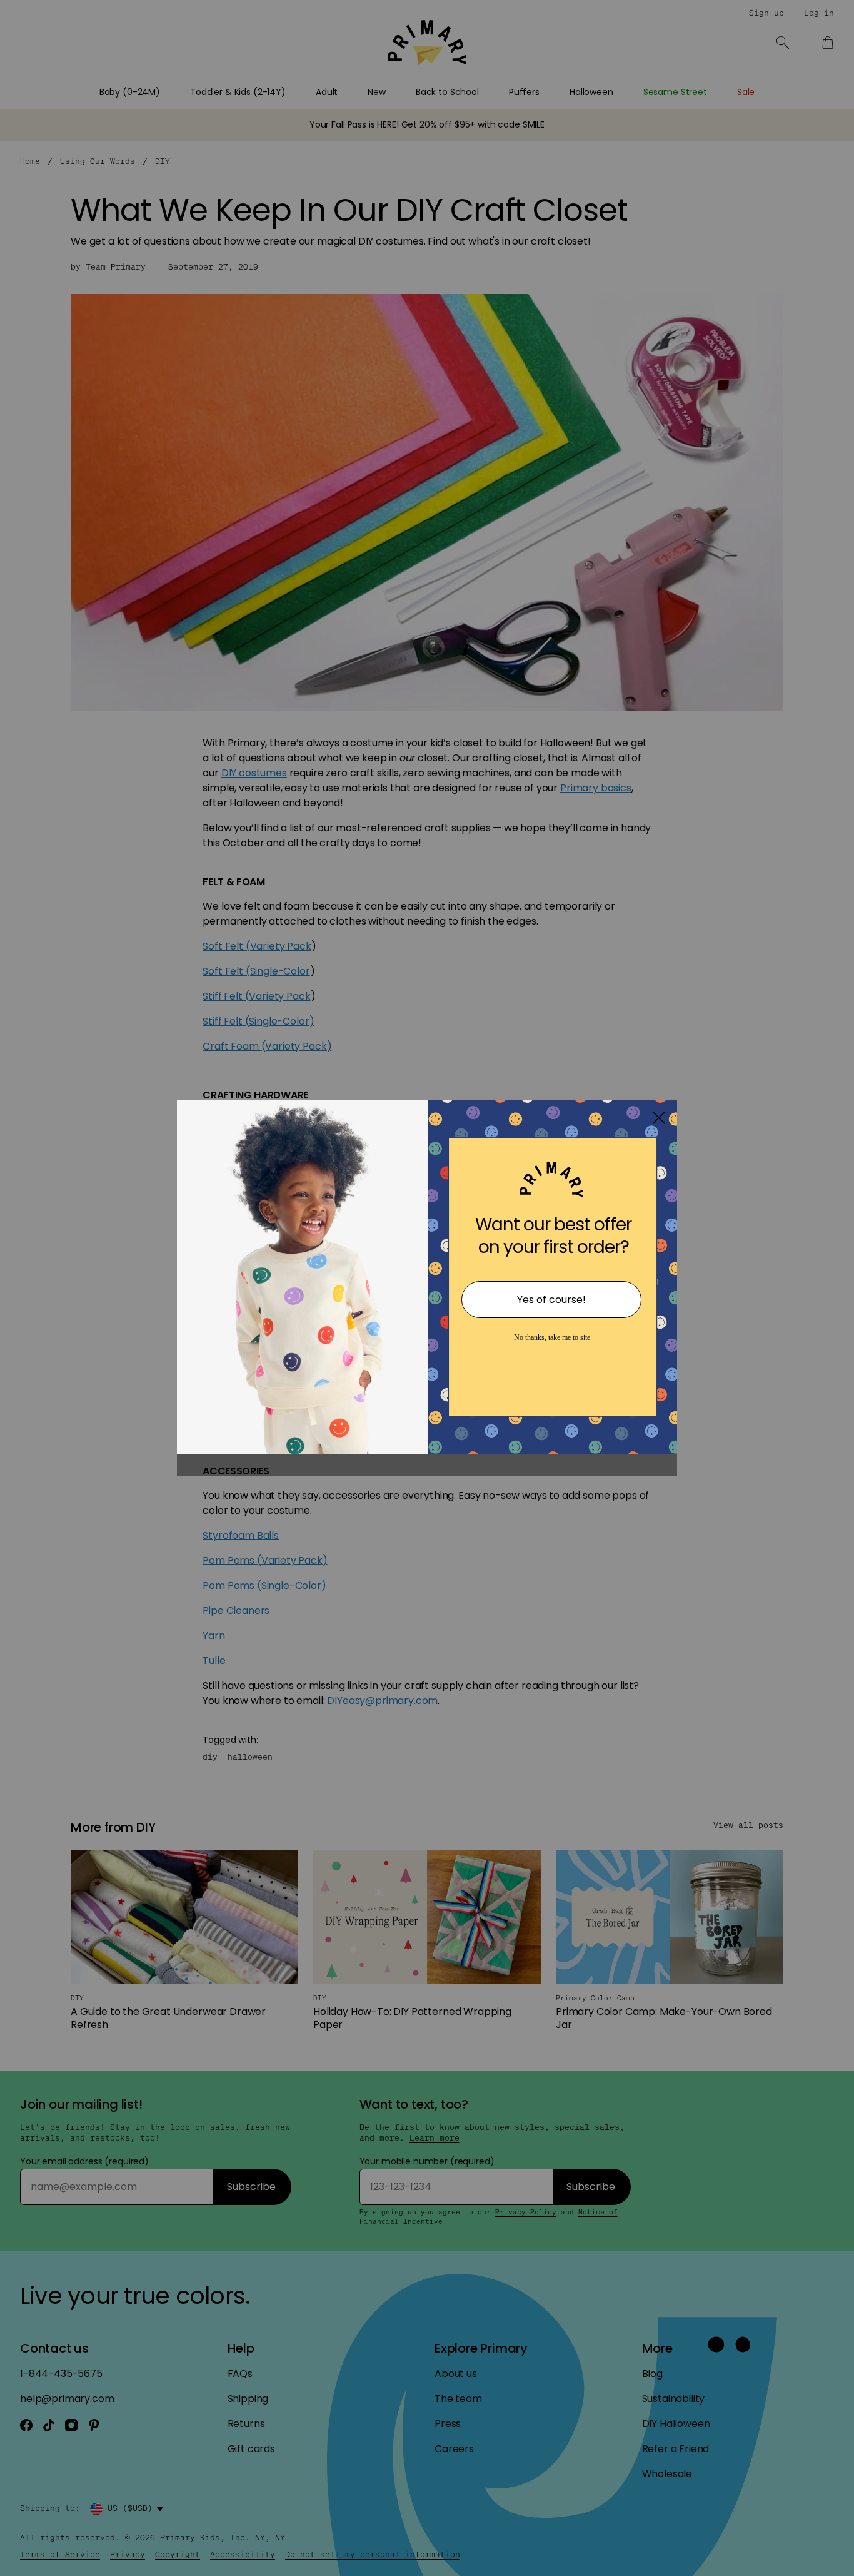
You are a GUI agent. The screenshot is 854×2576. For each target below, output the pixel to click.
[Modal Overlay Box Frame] (427, 1288)
